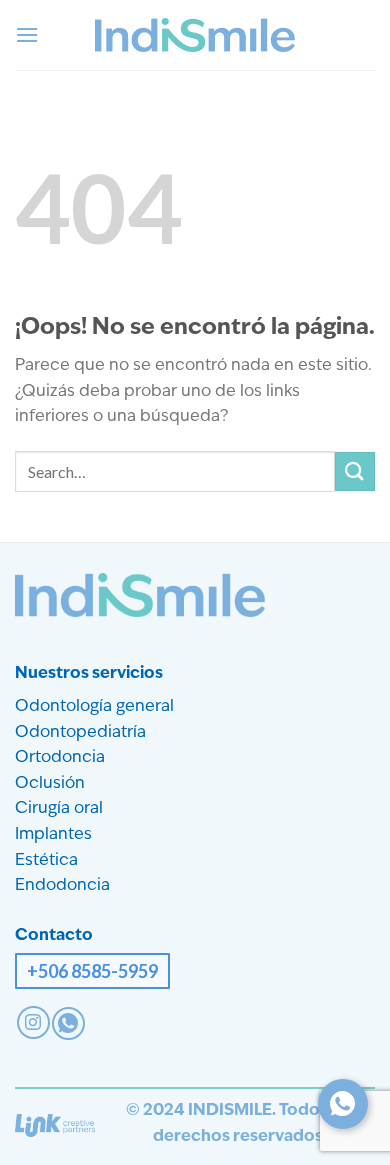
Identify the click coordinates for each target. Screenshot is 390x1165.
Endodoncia (62, 886)
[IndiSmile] (195, 35)
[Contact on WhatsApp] (68, 1023)
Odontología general (94, 707)
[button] (27, 34)
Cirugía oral (59, 809)
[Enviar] (355, 471)
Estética (46, 861)
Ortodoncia (60, 758)
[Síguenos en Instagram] (33, 1022)
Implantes (53, 835)
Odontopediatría (80, 733)
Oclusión (50, 784)
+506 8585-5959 (92, 971)
